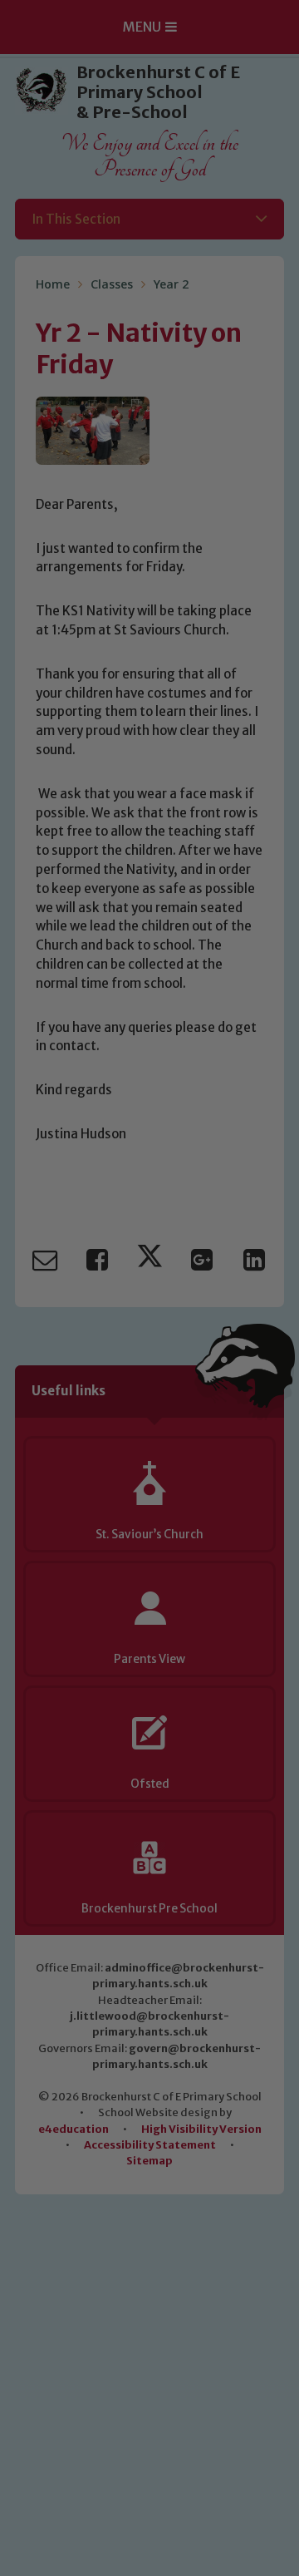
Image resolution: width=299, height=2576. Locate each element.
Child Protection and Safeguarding (149, 1534)
